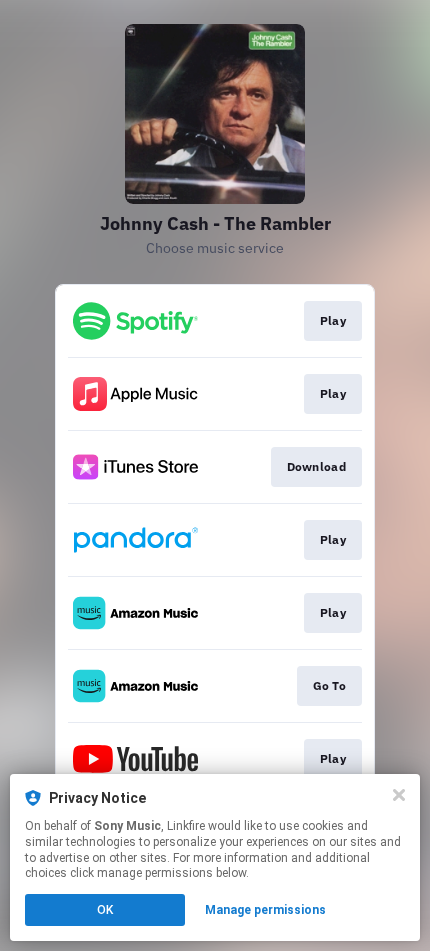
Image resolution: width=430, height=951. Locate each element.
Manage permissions (265, 910)
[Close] (399, 795)
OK (105, 910)
